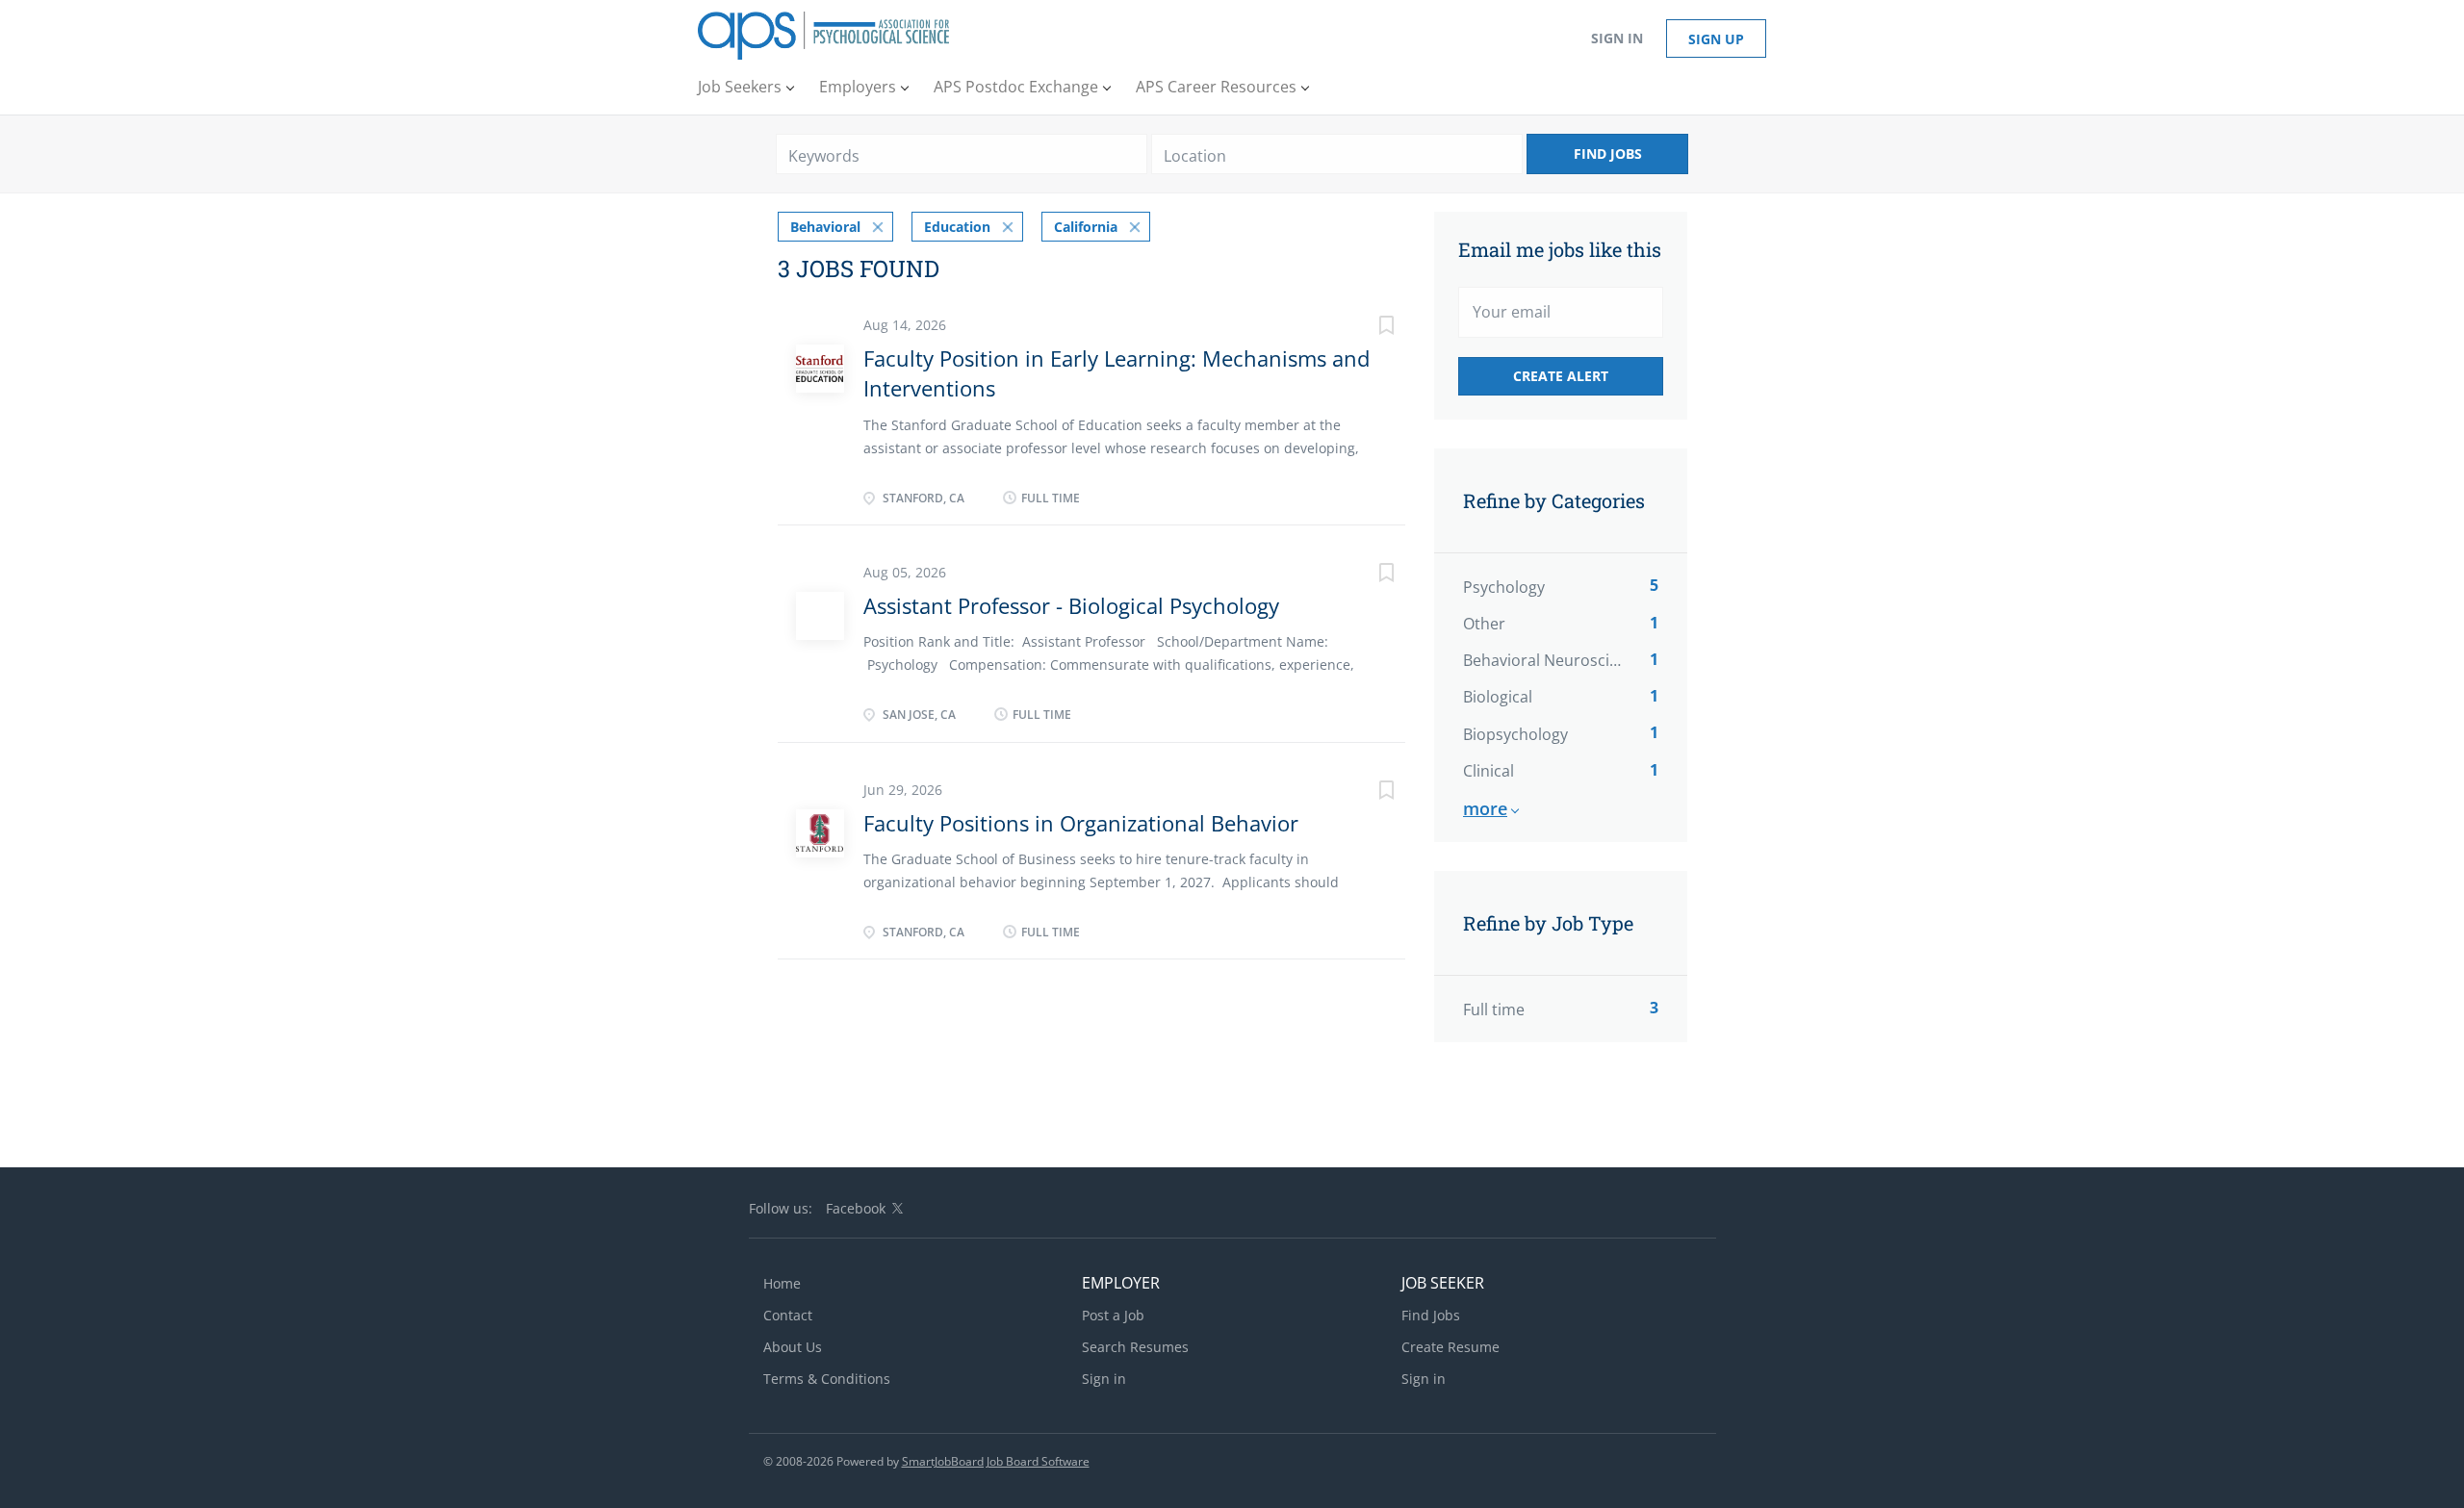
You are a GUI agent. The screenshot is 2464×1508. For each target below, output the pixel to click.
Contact (788, 1315)
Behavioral (825, 227)
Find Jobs (1608, 153)
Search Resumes (1135, 1347)
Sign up (1716, 39)
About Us (793, 1347)
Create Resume (1450, 1347)
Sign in (1617, 38)
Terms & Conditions (827, 1379)
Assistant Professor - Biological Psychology (1071, 605)
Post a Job (1113, 1315)
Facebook (856, 1208)
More (1485, 808)
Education (957, 227)
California (1086, 227)
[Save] (1367, 328)
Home (782, 1283)
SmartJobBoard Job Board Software (996, 1461)
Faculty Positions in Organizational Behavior (1081, 823)
